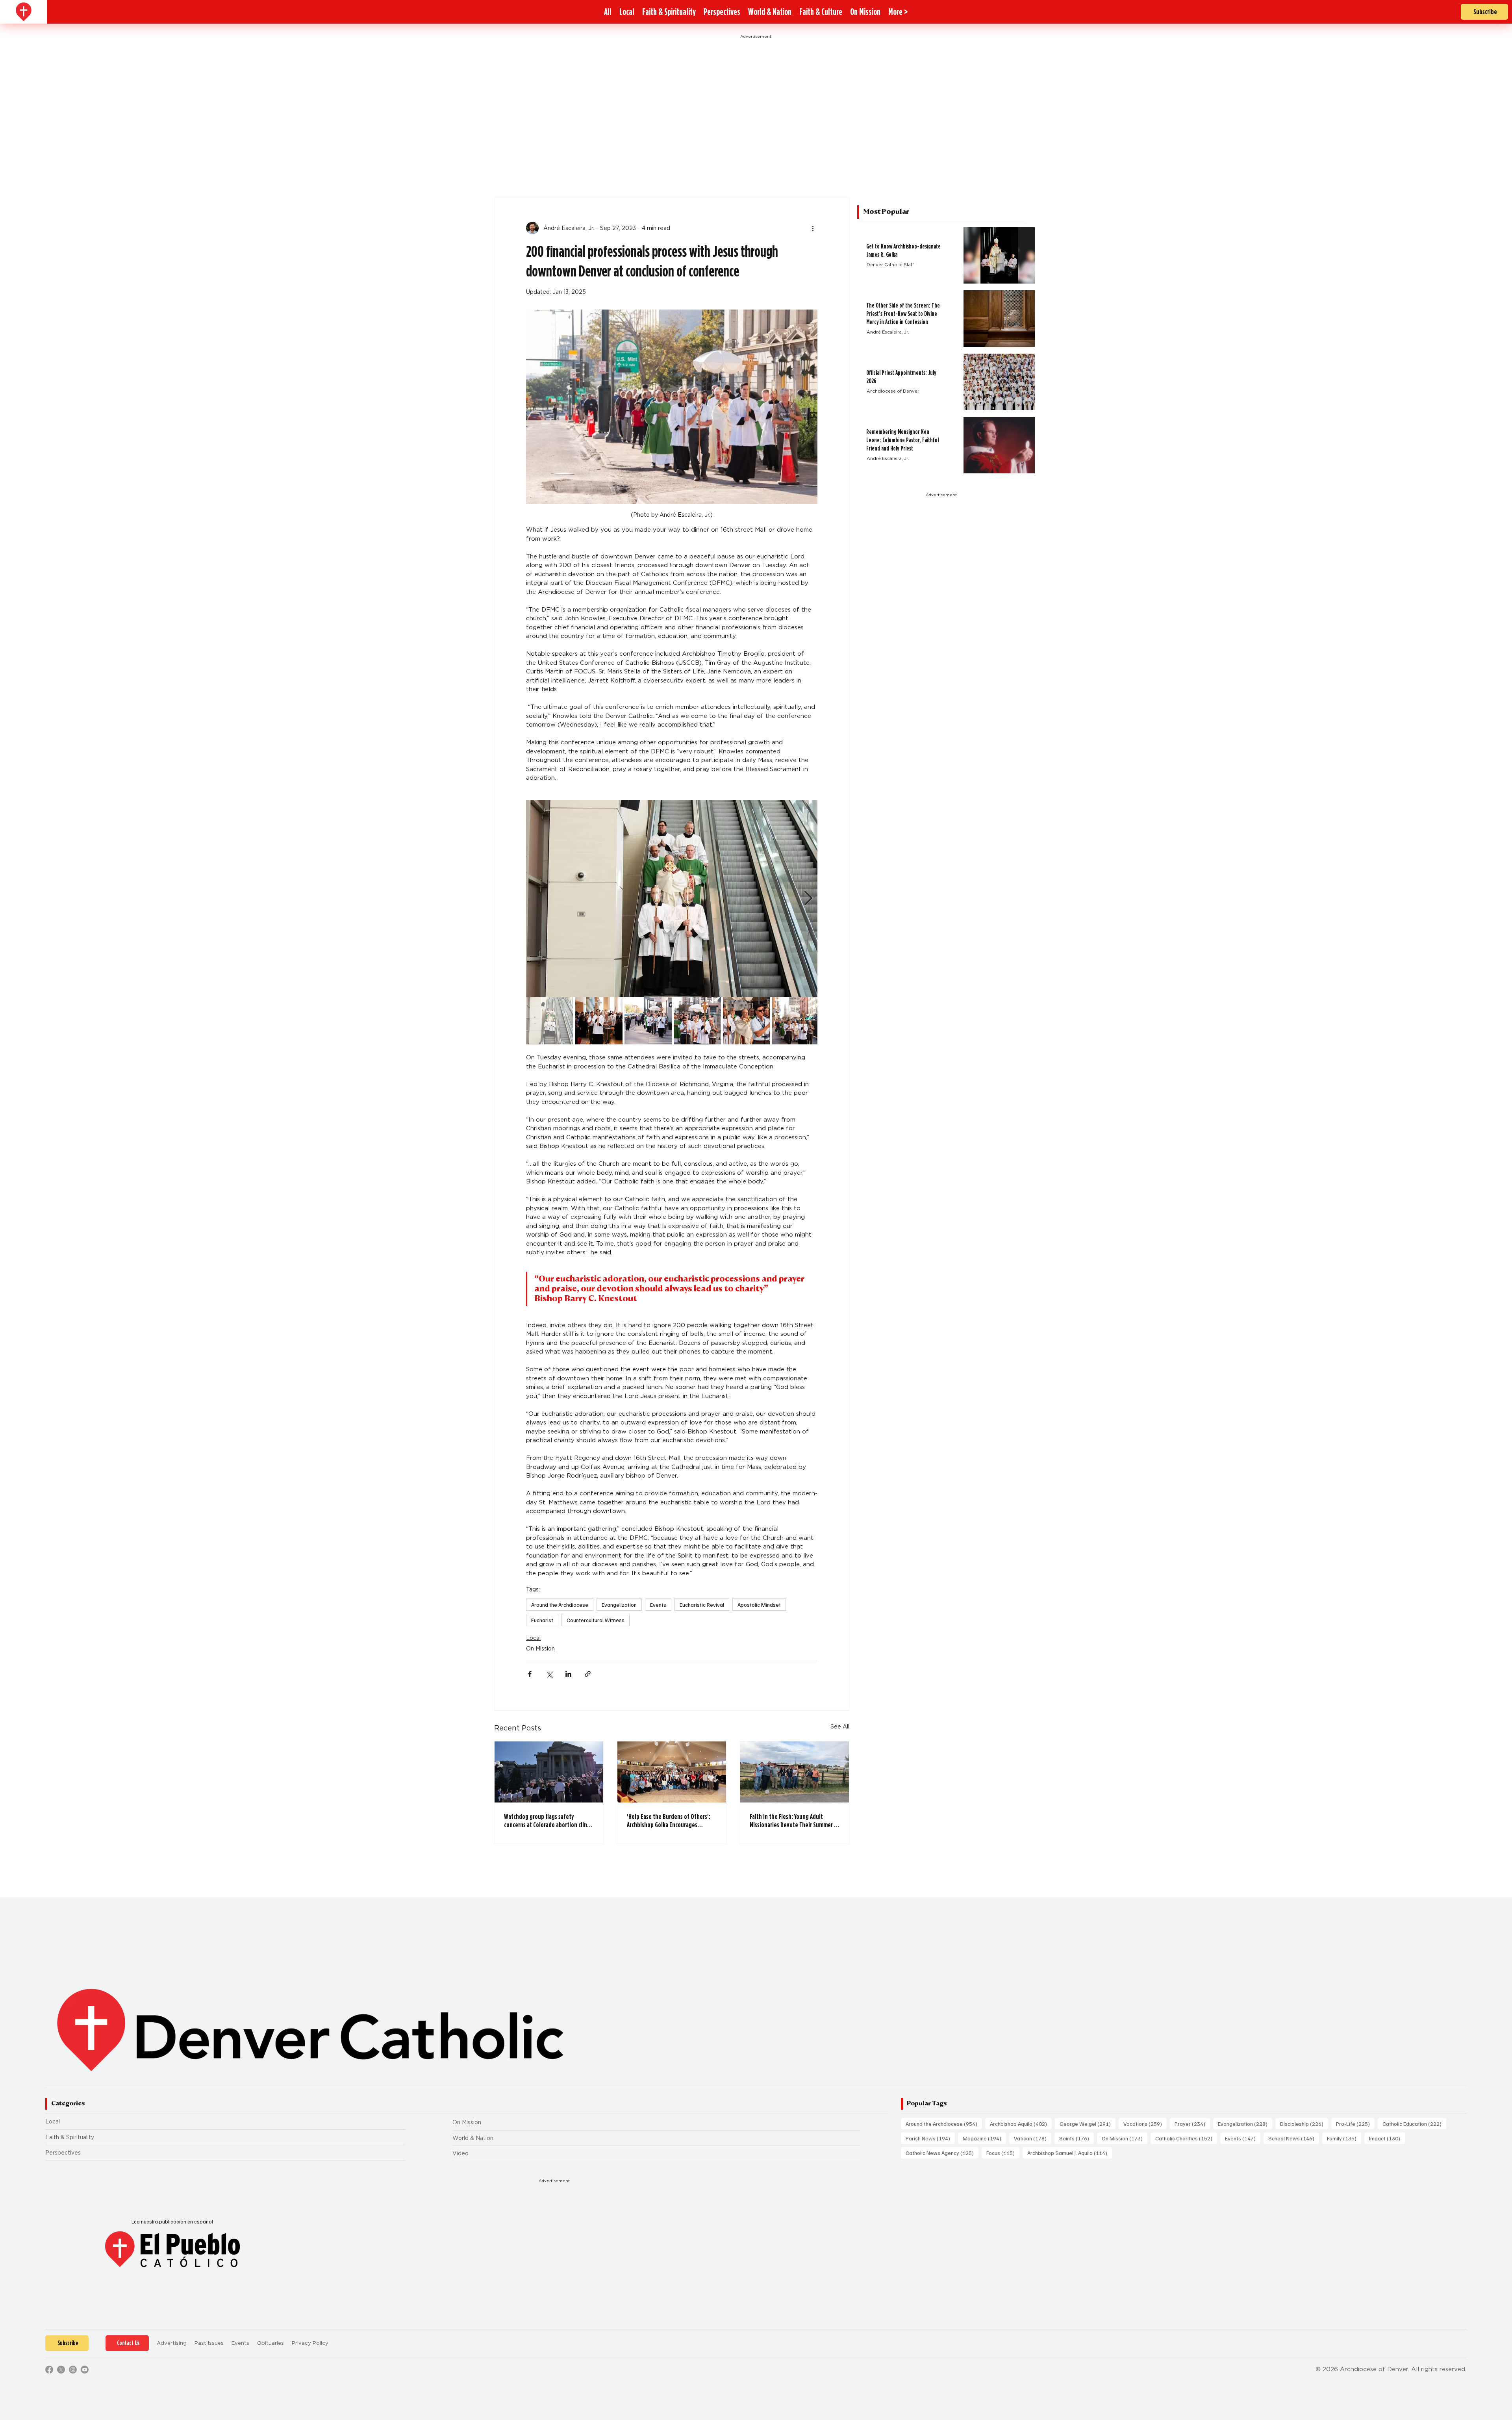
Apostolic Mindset (759, 1605)
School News (1294, 2138)
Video (460, 2153)
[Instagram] (73, 2370)
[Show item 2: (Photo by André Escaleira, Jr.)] (599, 1021)
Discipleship (1304, 2123)
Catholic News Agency (942, 2153)
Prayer (1192, 2123)
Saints (1077, 2138)
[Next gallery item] (808, 898)
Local (533, 1638)
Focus (1003, 2153)
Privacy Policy (310, 2343)
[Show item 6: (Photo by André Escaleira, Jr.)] (796, 1021)
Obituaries (271, 2343)
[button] (898, 12)
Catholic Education (1414, 2123)
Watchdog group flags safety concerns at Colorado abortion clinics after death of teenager (549, 1821)
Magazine (984, 2138)
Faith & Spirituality (70, 2137)
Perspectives (63, 2153)
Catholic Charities (1186, 2138)
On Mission (540, 1649)
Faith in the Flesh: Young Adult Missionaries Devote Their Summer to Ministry (795, 1821)
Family (1344, 2138)
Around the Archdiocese (560, 1605)
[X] (61, 2370)
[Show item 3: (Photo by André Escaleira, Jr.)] (648, 1021)
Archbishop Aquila (1021, 2123)
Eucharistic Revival (702, 1605)
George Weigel (1088, 2123)
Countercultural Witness (596, 1620)
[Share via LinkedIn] (568, 1674)
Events (658, 1605)
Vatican (1033, 2138)
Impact (1387, 2138)
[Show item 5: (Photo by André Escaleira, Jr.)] (747, 1021)
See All (840, 1726)
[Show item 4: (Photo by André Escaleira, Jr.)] (697, 1021)
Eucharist (542, 1620)
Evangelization (619, 1605)
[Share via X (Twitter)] (549, 1674)
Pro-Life (1355, 2123)
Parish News (930, 2138)
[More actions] (813, 228)
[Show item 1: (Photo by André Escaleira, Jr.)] (550, 1021)
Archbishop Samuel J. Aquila (1070, 2153)
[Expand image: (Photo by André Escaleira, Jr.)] (672, 899)
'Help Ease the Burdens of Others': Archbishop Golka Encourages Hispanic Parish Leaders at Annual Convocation (669, 1821)
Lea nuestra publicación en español (172, 2222)
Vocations (1145, 2123)
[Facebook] (49, 2370)
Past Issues (209, 2343)
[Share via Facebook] (530, 1674)
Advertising (172, 2343)
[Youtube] (85, 2370)
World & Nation (473, 2138)
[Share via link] (588, 1674)
